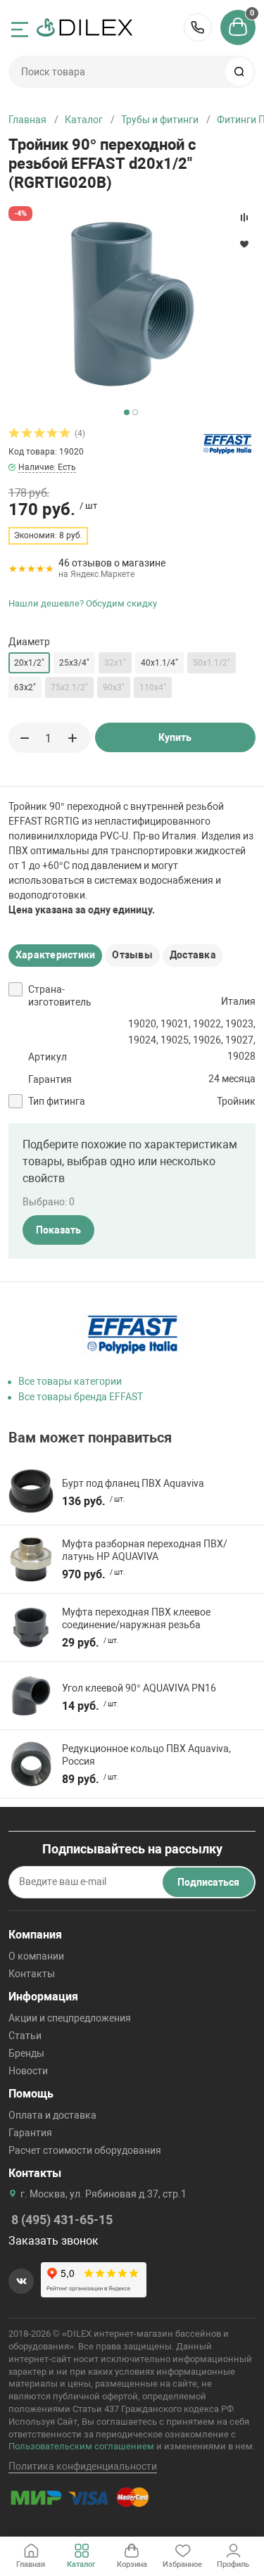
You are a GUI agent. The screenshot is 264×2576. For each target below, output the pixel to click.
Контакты (32, 1974)
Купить (175, 737)
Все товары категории (70, 1381)
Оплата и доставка (52, 2115)
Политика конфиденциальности (83, 2466)
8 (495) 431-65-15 (198, 27)
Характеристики (55, 955)
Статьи (25, 2036)
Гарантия (30, 2133)
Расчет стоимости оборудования (85, 2150)
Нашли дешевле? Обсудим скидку (83, 603)
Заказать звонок (54, 2241)
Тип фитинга (57, 1101)
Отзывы (132, 955)
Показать (58, 1230)
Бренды (26, 2053)
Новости (28, 2071)
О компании (36, 1956)
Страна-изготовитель (60, 996)
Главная (27, 120)
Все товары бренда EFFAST (81, 1397)
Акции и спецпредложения (70, 2018)
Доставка (193, 955)
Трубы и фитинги (160, 120)
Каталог (84, 120)
